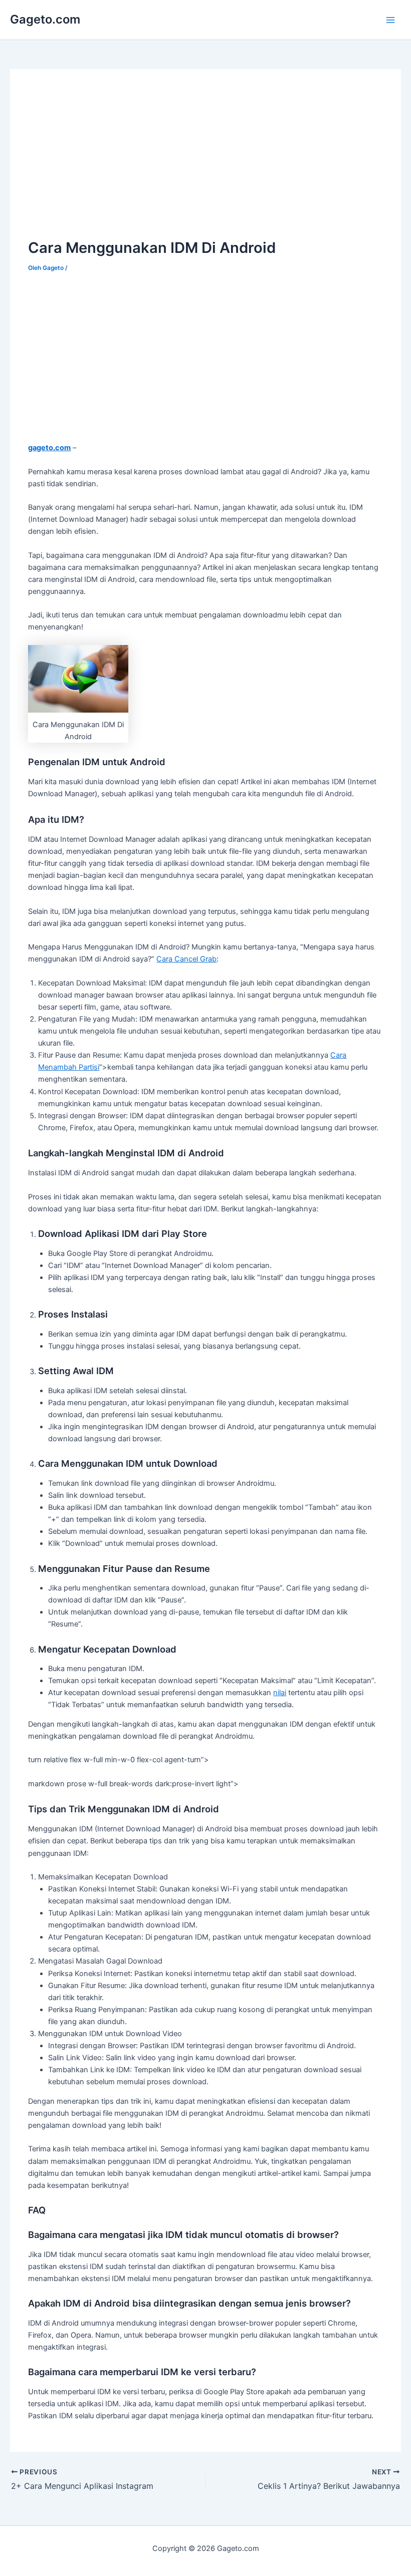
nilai (280, 1693)
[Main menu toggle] (390, 20)
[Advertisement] (112, 158)
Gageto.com (45, 19)
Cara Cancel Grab (186, 959)
